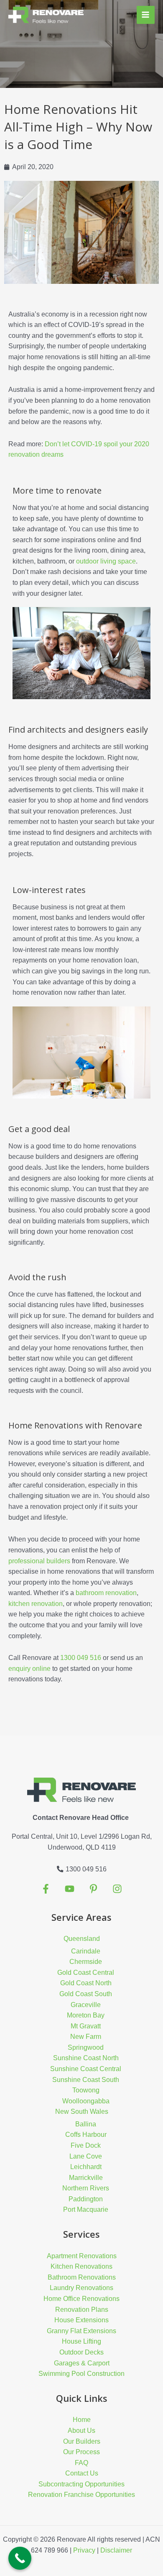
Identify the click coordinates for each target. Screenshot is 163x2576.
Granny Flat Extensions (81, 2331)
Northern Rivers (86, 2188)
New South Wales (82, 2111)
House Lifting (81, 2341)
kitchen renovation (36, 1604)
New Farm (86, 2037)
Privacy (84, 2550)
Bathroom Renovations (82, 2277)
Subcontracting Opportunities (81, 2484)
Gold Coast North (86, 1983)
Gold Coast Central (86, 1973)
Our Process (81, 2452)
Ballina (86, 2124)
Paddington (86, 2199)
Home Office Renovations (81, 2299)
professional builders (39, 1561)
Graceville (86, 2005)
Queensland (82, 1939)
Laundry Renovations (81, 2288)
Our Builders (82, 2441)
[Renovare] (46, 15)
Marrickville (86, 2178)
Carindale (86, 1951)
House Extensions (81, 2320)
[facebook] (46, 1889)
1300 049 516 (81, 1658)
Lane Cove (86, 2156)
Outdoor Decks (81, 2352)
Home (82, 2420)
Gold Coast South (86, 1994)
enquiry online (29, 1669)
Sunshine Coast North (86, 2058)
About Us (81, 2431)
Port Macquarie (86, 2209)
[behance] (117, 1889)
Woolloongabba (86, 2101)
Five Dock (86, 2145)
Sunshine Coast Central (86, 2069)
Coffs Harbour (86, 2135)
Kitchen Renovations (81, 2266)
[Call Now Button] (20, 2558)
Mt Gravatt (86, 2026)
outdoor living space (106, 561)
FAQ (81, 2463)
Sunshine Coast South (86, 2080)
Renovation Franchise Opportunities (81, 2495)
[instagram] (93, 1889)
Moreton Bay (86, 2015)
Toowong (86, 2090)
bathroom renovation (106, 1593)
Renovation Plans (82, 2310)
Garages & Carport (82, 2363)
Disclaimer (116, 2550)
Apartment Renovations (82, 2256)
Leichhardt (86, 2167)
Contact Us (82, 2473)
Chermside (86, 1962)
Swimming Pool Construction (81, 2374)
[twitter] (70, 1889)
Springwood (86, 2047)
